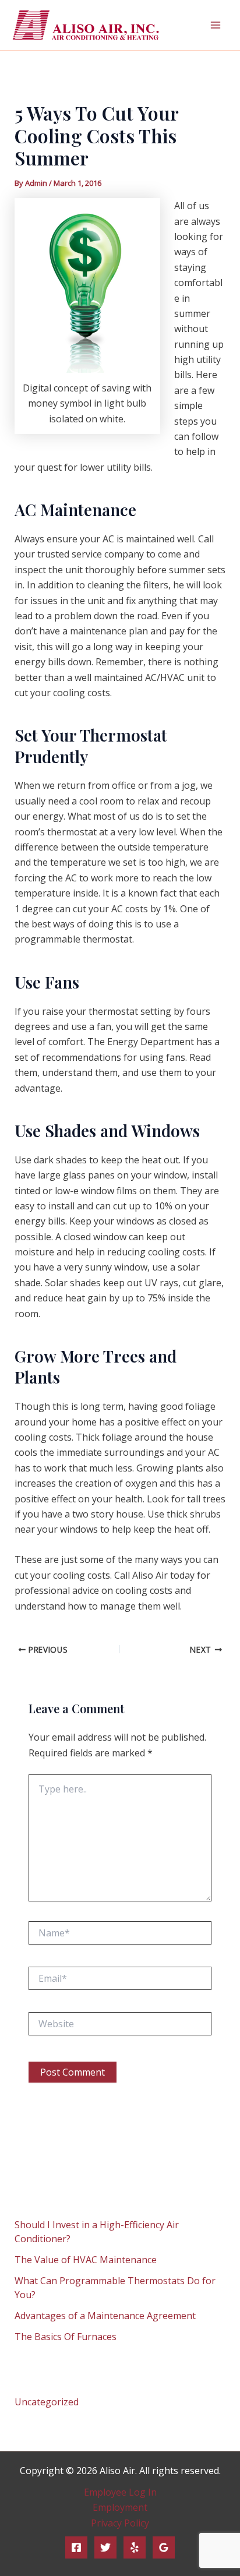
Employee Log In (120, 2492)
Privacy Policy (120, 2523)
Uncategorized (47, 2402)
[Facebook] (76, 2547)
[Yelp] (135, 2547)
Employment (120, 2507)
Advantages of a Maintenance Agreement (105, 2316)
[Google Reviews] (164, 2547)
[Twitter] (105, 2547)
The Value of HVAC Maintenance (86, 2260)
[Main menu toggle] (216, 25)
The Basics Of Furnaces (66, 2337)
